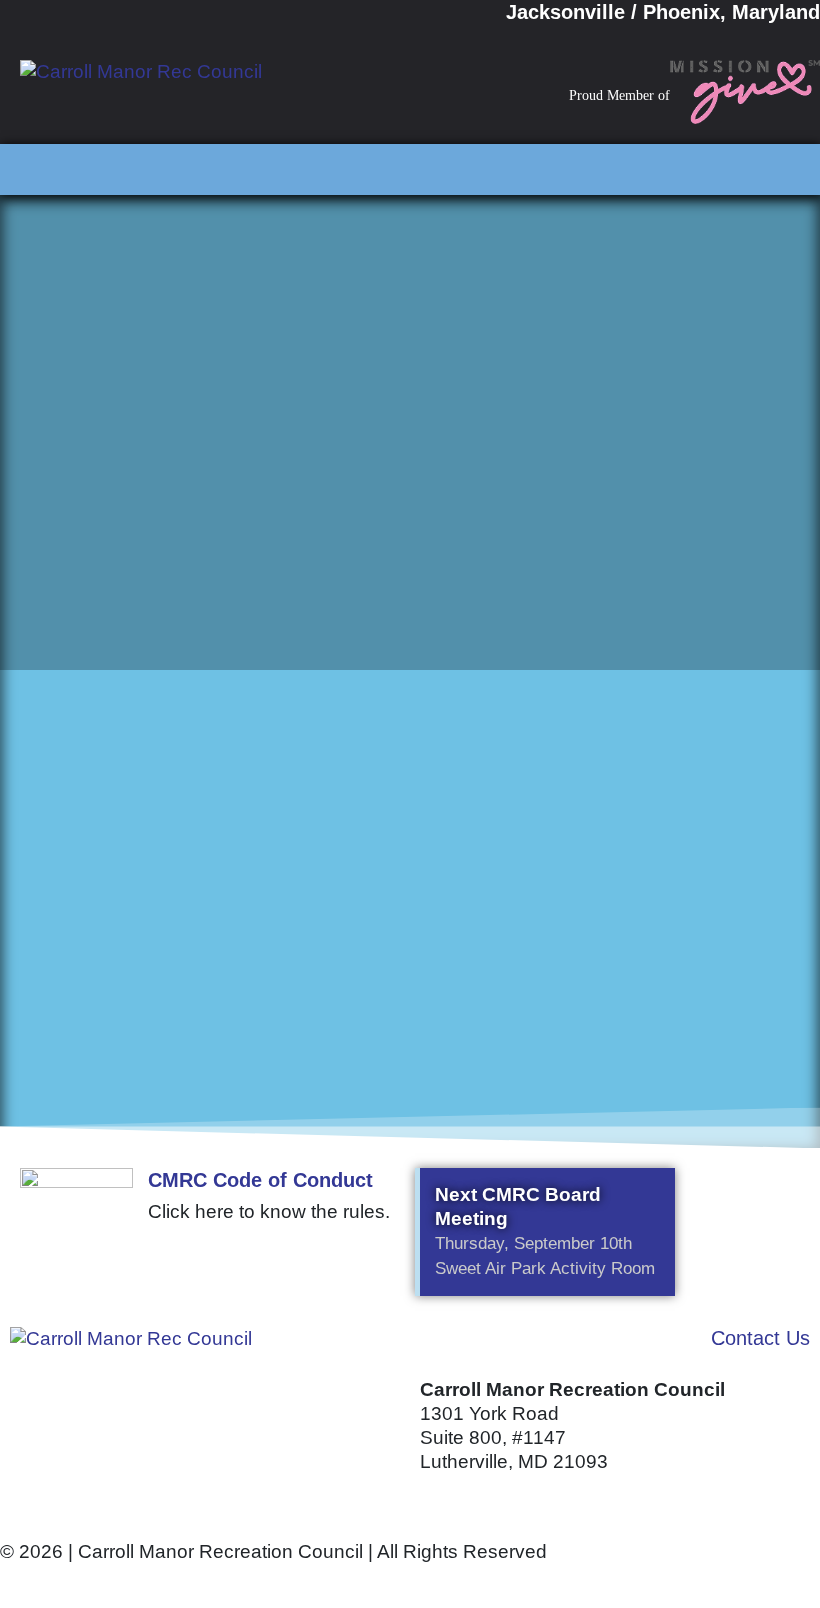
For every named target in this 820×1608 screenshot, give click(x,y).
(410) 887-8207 (486, 1501)
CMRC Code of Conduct (260, 1180)
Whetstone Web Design (230, 1580)
